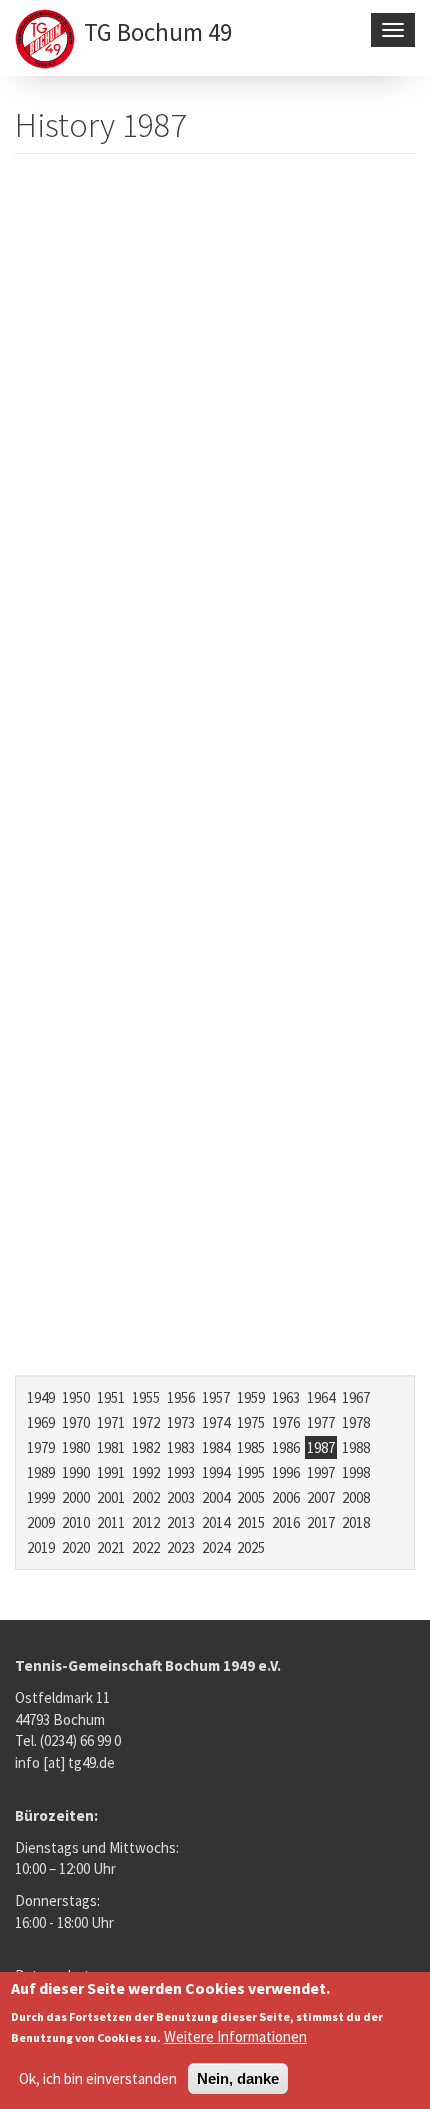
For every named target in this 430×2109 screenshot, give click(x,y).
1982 (146, 1447)
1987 (321, 1447)
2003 (181, 1497)
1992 (146, 1472)
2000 (76, 1497)
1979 (41, 1447)
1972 (146, 1422)
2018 (356, 1522)
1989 (41, 1472)
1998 (356, 1472)
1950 (76, 1397)
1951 (111, 1397)
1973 (181, 1422)
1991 (111, 1472)
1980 (76, 1447)
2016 (286, 1522)
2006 (286, 1497)
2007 (321, 1497)
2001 (111, 1497)
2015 (251, 1522)
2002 (146, 1497)
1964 (321, 1397)
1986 (286, 1447)
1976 (286, 1422)
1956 (181, 1397)
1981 (111, 1447)
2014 (216, 1522)
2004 (216, 1497)
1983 (181, 1447)
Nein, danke (238, 2078)
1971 (111, 1422)
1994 (216, 1472)
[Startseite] (47, 41)
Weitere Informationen (235, 2036)
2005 (251, 1497)
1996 (286, 1472)
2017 (321, 1522)
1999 (41, 1497)
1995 (251, 1472)
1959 (251, 1397)
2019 (41, 1547)
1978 (356, 1422)
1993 (181, 1472)
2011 (111, 1522)
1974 (216, 1422)
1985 (251, 1447)
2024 (216, 1547)
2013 (181, 1522)
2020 (76, 1547)
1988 (356, 1447)
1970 (76, 1422)
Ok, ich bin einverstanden (98, 2078)
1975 (251, 1422)
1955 (146, 1397)
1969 (41, 1422)
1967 (356, 1397)
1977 (321, 1422)
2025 (251, 1547)
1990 (76, 1472)
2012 (146, 1522)
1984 (216, 1447)
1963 (286, 1397)
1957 (216, 1397)
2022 (146, 1547)
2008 (356, 1497)
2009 (41, 1522)
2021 (111, 1547)
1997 (321, 1472)
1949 (41, 1397)
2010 (76, 1522)
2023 (181, 1547)
